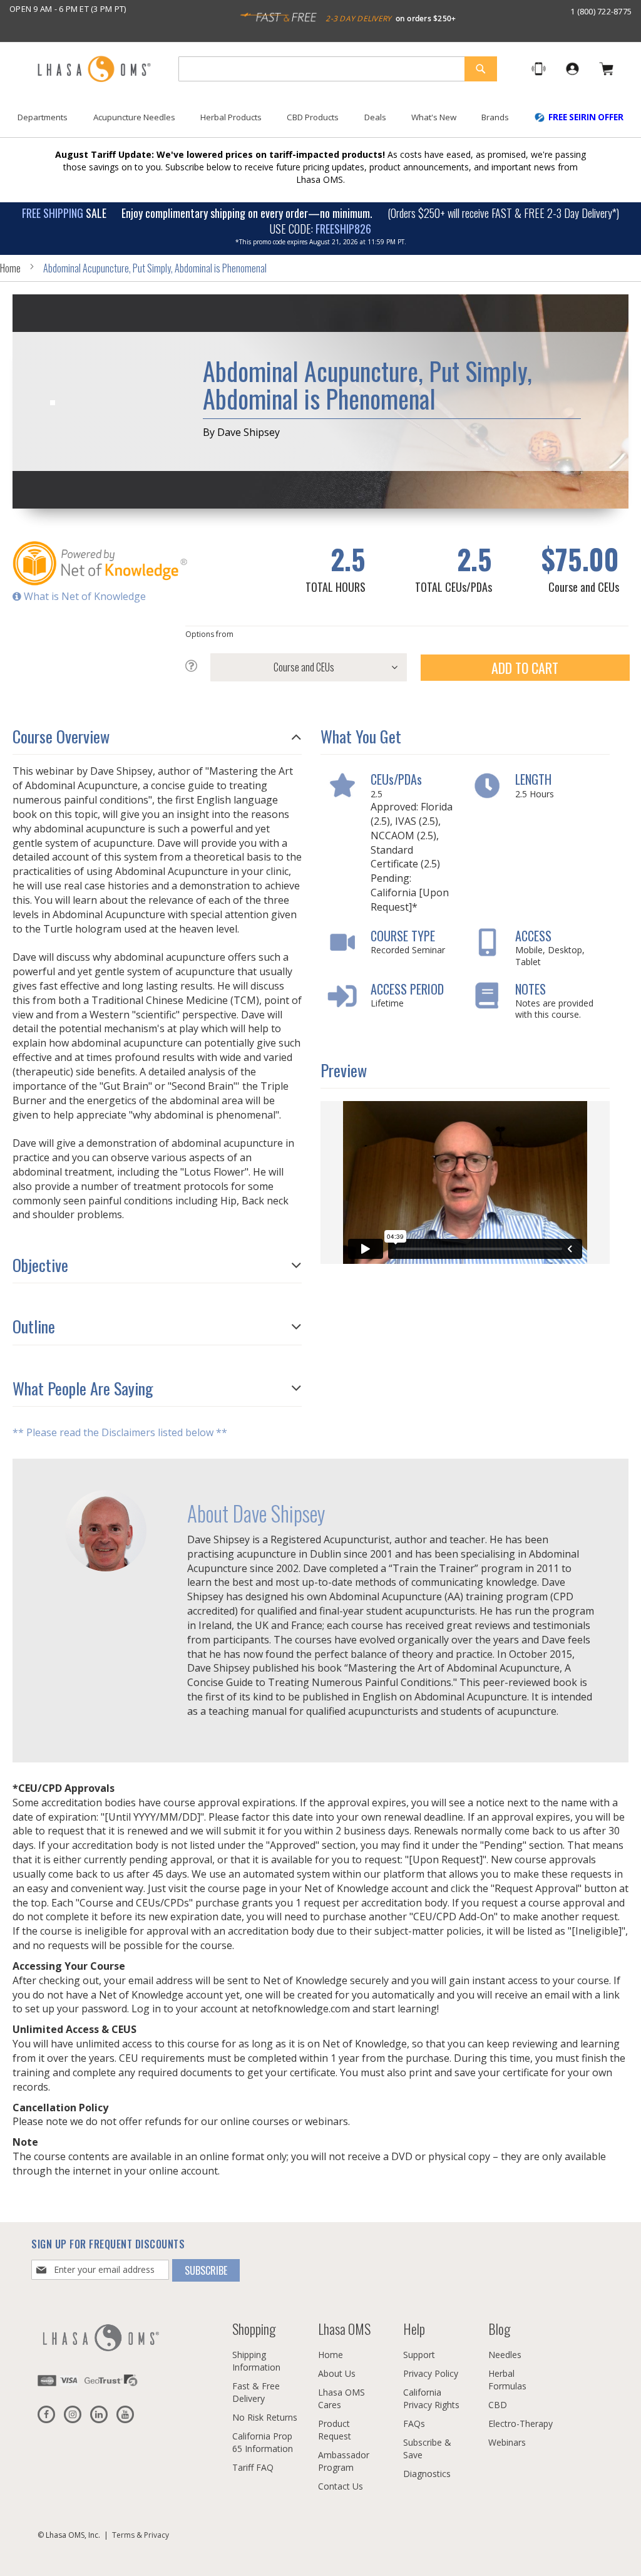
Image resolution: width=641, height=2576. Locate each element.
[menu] (320, 122)
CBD (498, 2405)
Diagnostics (427, 2474)
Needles (505, 2355)
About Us (337, 2373)
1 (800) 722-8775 (601, 11)
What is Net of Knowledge (84, 596)
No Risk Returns (265, 2417)
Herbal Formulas (507, 2380)
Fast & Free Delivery (256, 2392)
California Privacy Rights (431, 2398)
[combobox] (338, 69)
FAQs (414, 2423)
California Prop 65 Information (263, 2442)
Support (419, 2355)
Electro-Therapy (520, 2423)
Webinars (507, 2442)
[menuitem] (43, 117)
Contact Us (341, 2486)
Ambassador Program (344, 2461)
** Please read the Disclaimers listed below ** (120, 1432)
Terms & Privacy (141, 2535)
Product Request (335, 2430)
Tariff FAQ (253, 2467)
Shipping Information (256, 2361)
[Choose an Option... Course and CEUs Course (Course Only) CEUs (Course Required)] (296, 667)
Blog (499, 2329)
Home (10, 268)
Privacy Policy (431, 2373)
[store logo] (94, 70)
